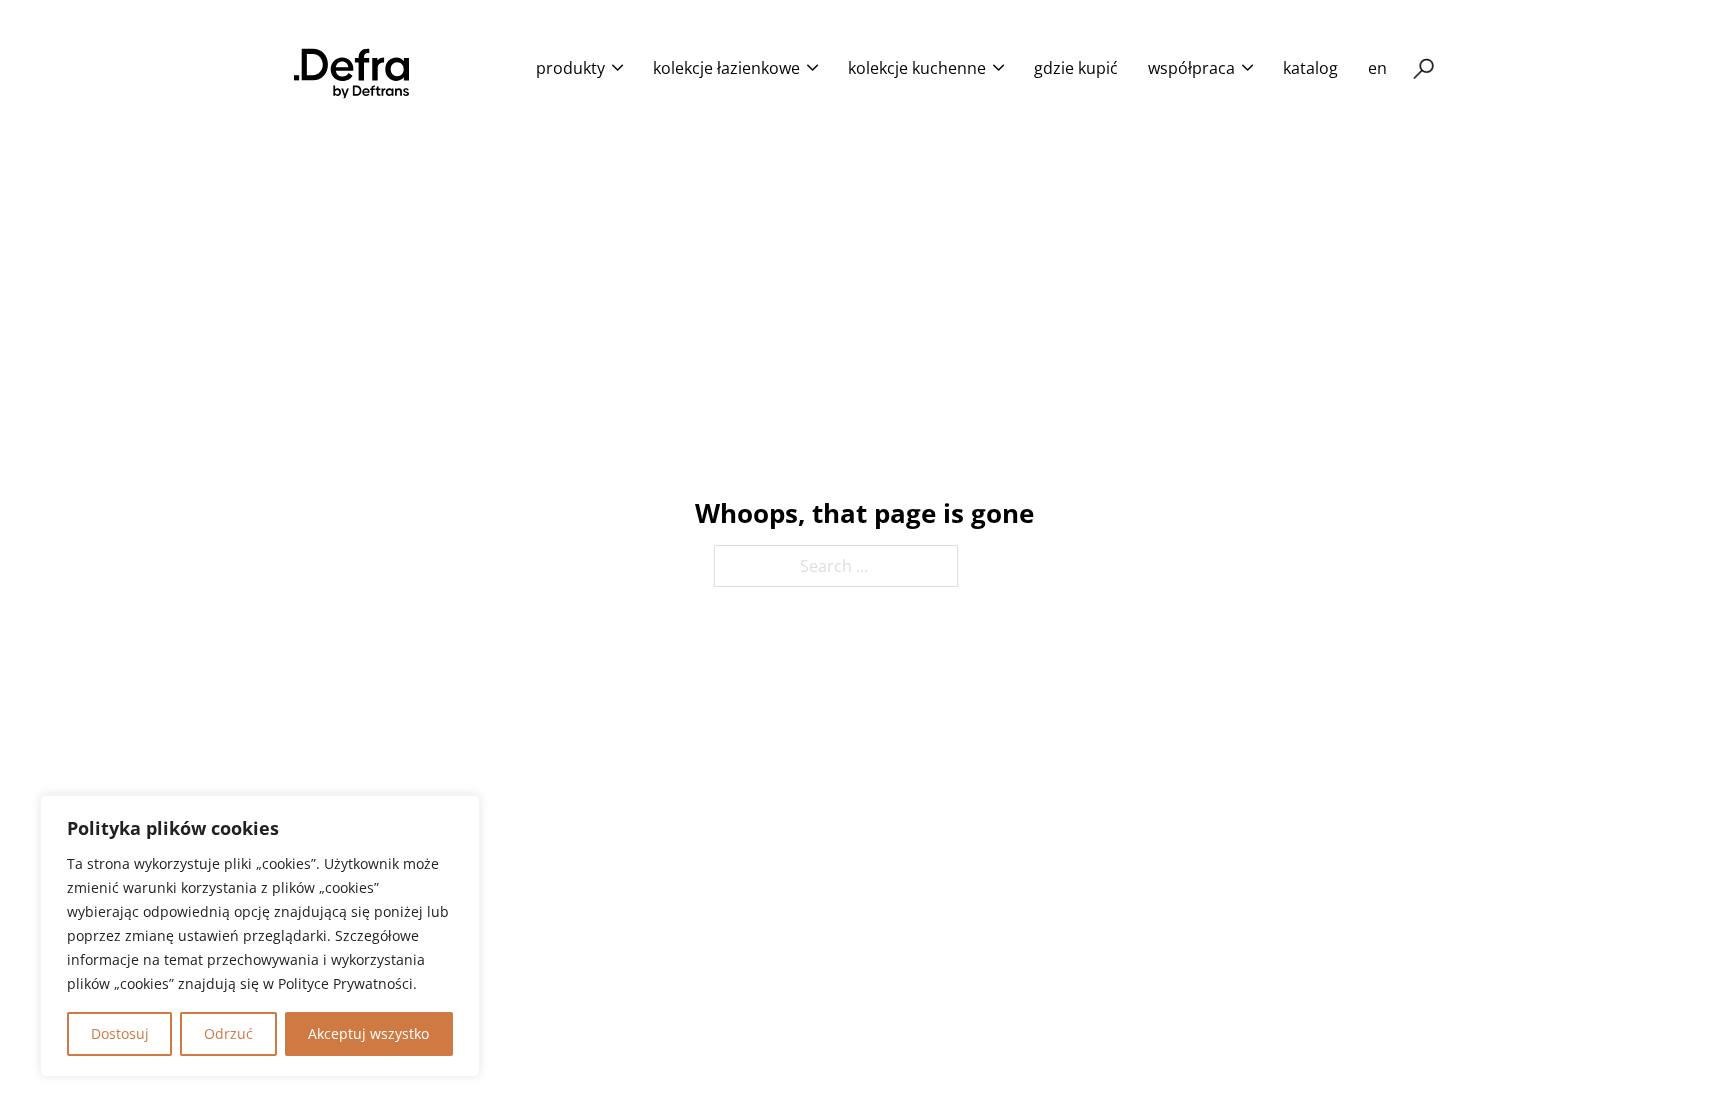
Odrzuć (228, 1033)
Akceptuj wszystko (368, 1033)
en (1377, 68)
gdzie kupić (1076, 68)
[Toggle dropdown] (617, 67)
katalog (1310, 68)
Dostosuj (120, 1033)
